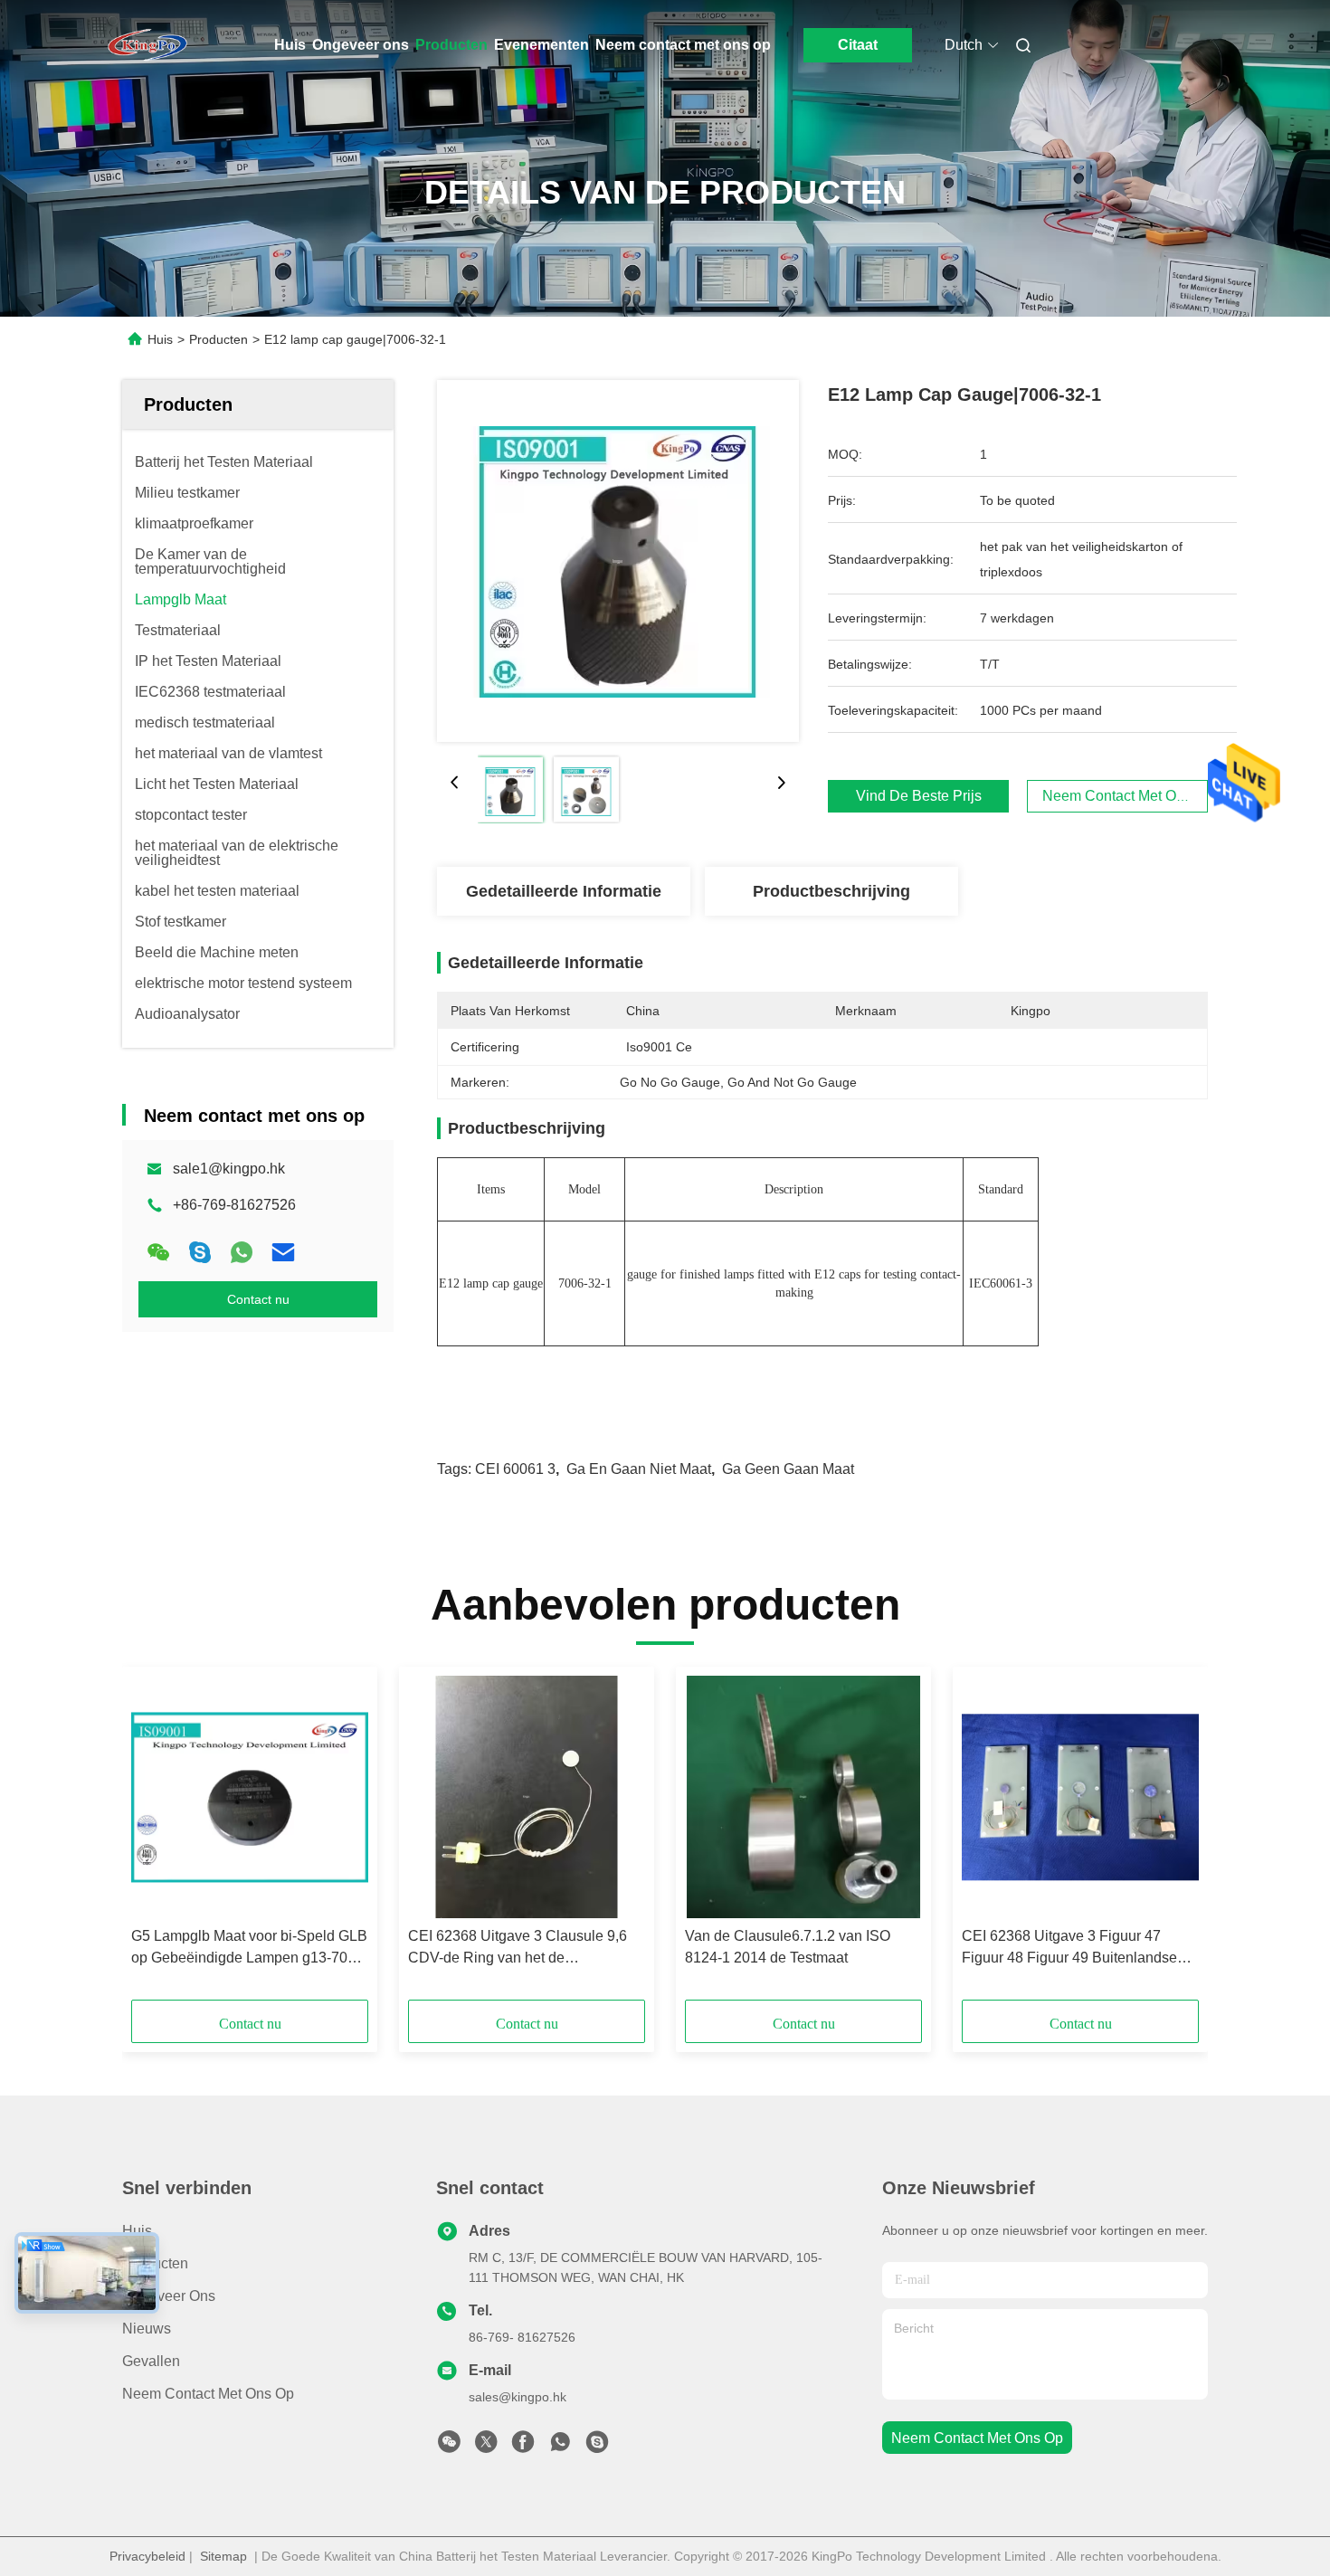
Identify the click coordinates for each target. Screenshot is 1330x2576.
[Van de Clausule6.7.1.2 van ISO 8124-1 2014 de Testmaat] (803, 1797)
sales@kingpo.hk (518, 2397)
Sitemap (223, 2556)
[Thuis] (147, 45)
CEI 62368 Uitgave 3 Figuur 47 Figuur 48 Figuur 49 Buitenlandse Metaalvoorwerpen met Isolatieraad (1074, 1949)
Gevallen (151, 2361)
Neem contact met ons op (683, 45)
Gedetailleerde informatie (564, 891)
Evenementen (541, 45)
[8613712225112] (560, 2447)
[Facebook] (523, 2447)
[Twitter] (486, 2447)
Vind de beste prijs (919, 796)
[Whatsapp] (242, 1252)
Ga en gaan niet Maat (639, 1469)
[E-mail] (283, 1252)
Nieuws (147, 2329)
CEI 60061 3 (515, 1469)
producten (155, 2263)
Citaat (858, 45)
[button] (155, 1839)
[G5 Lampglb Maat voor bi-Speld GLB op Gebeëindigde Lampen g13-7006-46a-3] (250, 1797)
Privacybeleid (147, 2556)
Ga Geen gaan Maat (788, 1469)
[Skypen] (200, 1252)
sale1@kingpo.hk (229, 1169)
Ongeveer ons (361, 45)
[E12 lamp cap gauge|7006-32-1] (618, 561)
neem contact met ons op (977, 2438)
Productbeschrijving (831, 891)
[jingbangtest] (597, 2447)
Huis (290, 45)
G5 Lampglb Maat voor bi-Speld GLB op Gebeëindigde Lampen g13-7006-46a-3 (250, 1949)
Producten (451, 45)
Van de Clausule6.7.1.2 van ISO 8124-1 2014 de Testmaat (788, 1947)
